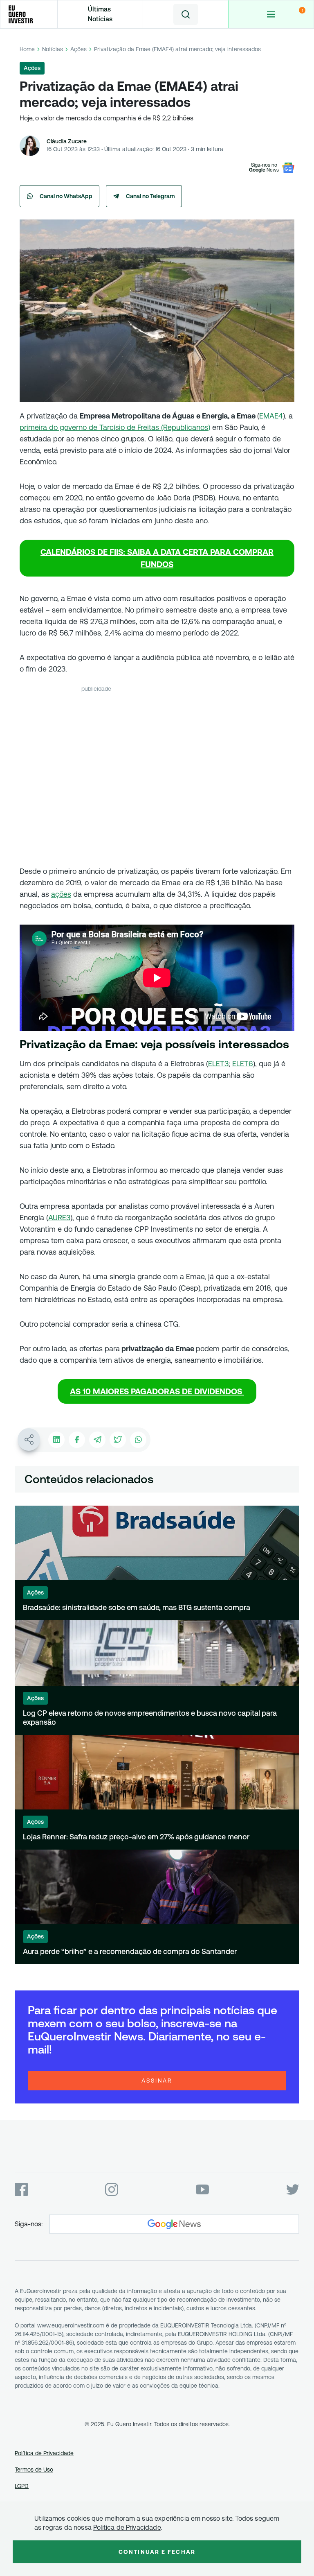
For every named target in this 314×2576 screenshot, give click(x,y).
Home (27, 49)
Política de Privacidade (44, 2453)
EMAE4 (271, 416)
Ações (78, 49)
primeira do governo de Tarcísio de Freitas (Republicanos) (115, 427)
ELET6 (243, 1064)
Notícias (53, 49)
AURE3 (59, 1218)
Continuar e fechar (157, 2552)
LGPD (22, 2486)
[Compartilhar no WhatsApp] (138, 1440)
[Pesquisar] (186, 14)
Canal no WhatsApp (66, 196)
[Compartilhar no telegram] (97, 1440)
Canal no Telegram (150, 196)
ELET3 (218, 1064)
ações (61, 894)
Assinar (157, 2081)
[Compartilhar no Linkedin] (56, 1440)
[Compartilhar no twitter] (118, 1440)
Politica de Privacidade (127, 2527)
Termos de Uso (34, 2470)
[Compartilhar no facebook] (77, 1440)
